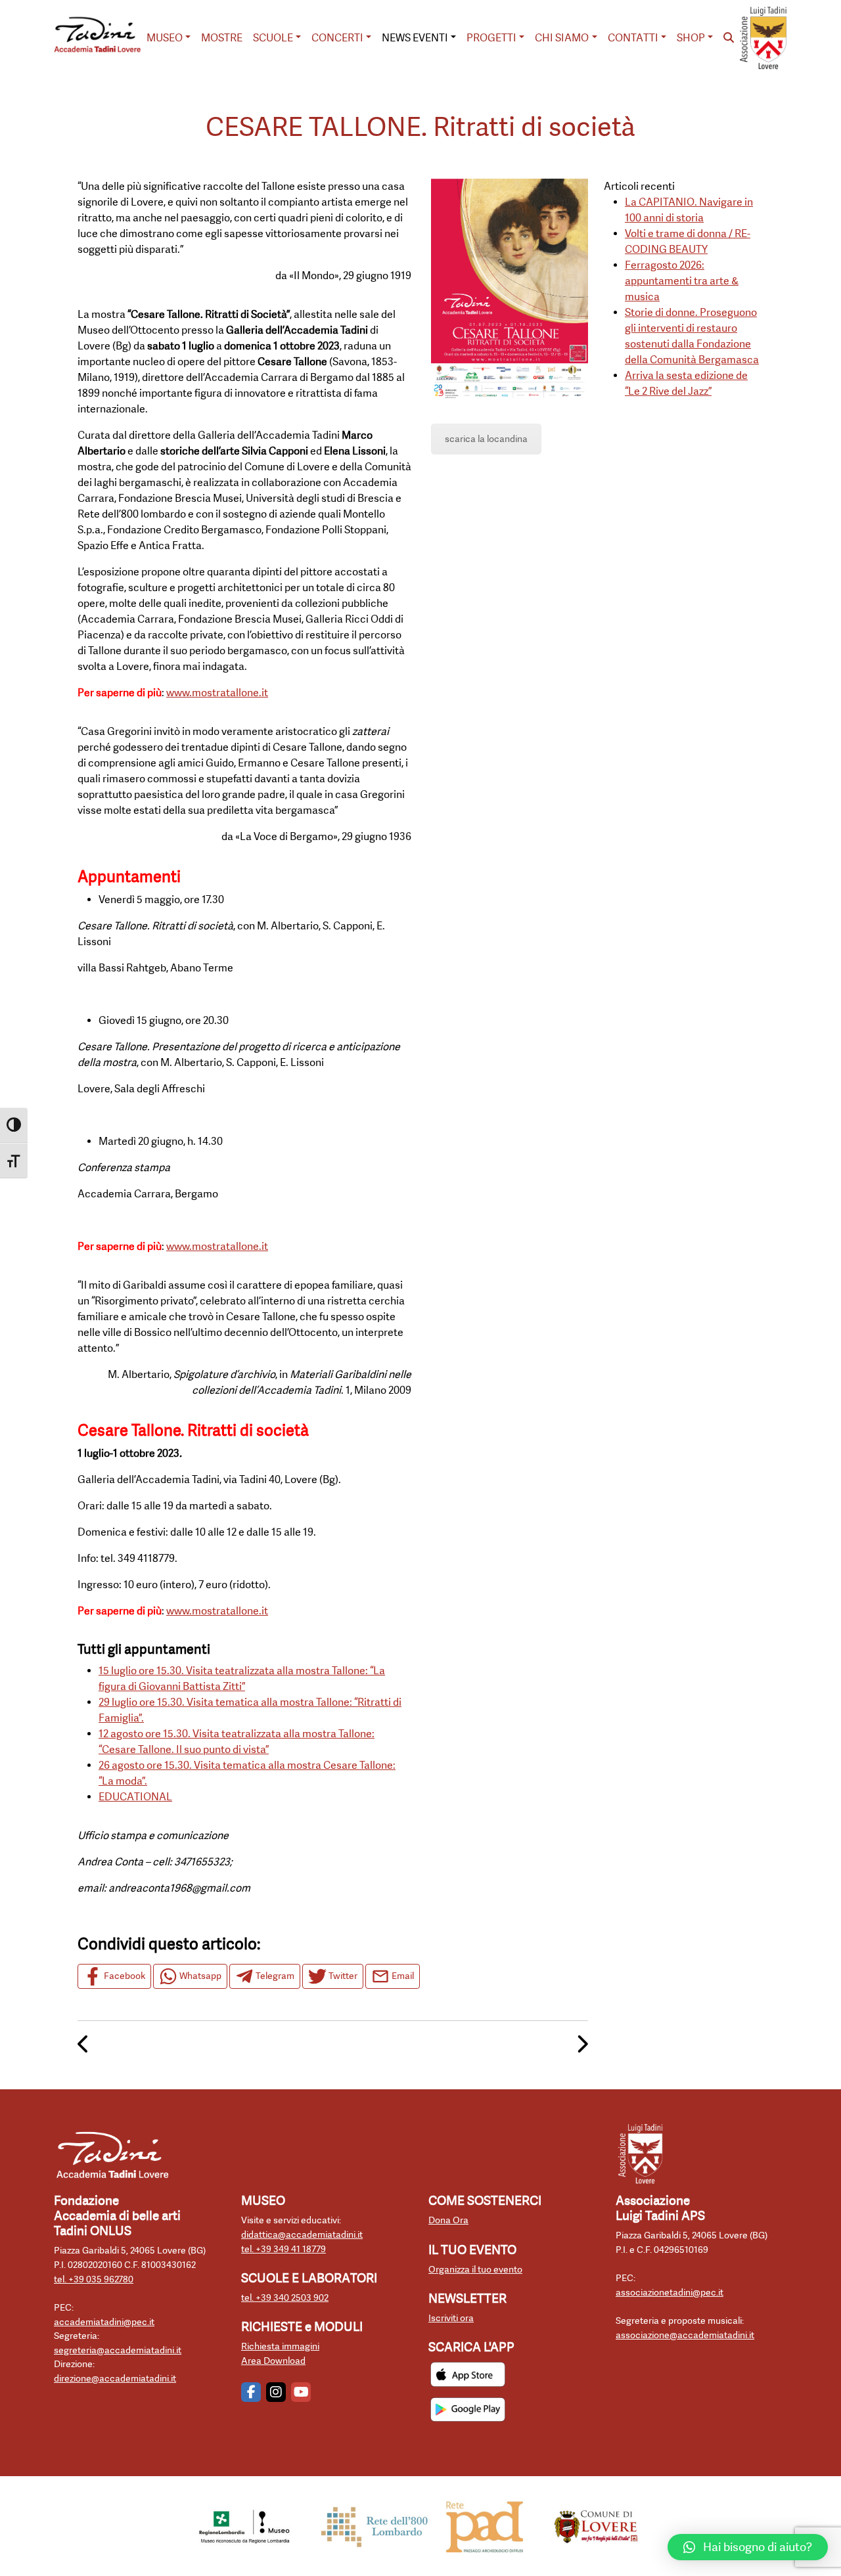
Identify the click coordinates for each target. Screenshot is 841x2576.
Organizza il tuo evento (475, 2270)
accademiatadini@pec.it (104, 2322)
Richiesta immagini (280, 2346)
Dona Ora (448, 2220)
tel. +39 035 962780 (94, 2279)
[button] (748, 2547)
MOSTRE (222, 38)
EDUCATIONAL (135, 1797)
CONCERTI (337, 38)
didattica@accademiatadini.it (302, 2235)
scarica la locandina (486, 439)
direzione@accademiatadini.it (115, 2379)
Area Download (273, 2361)
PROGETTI (491, 38)
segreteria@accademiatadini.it (118, 2350)
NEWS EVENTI (415, 38)
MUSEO (165, 38)
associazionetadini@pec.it (670, 2293)
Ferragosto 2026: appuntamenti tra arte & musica (682, 281)
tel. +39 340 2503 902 (285, 2298)
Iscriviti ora (451, 2318)
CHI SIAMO (562, 38)
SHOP (691, 38)
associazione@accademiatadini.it (685, 2335)
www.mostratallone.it (217, 693)
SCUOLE (273, 38)
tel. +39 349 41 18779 (284, 2249)
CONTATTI (633, 38)
